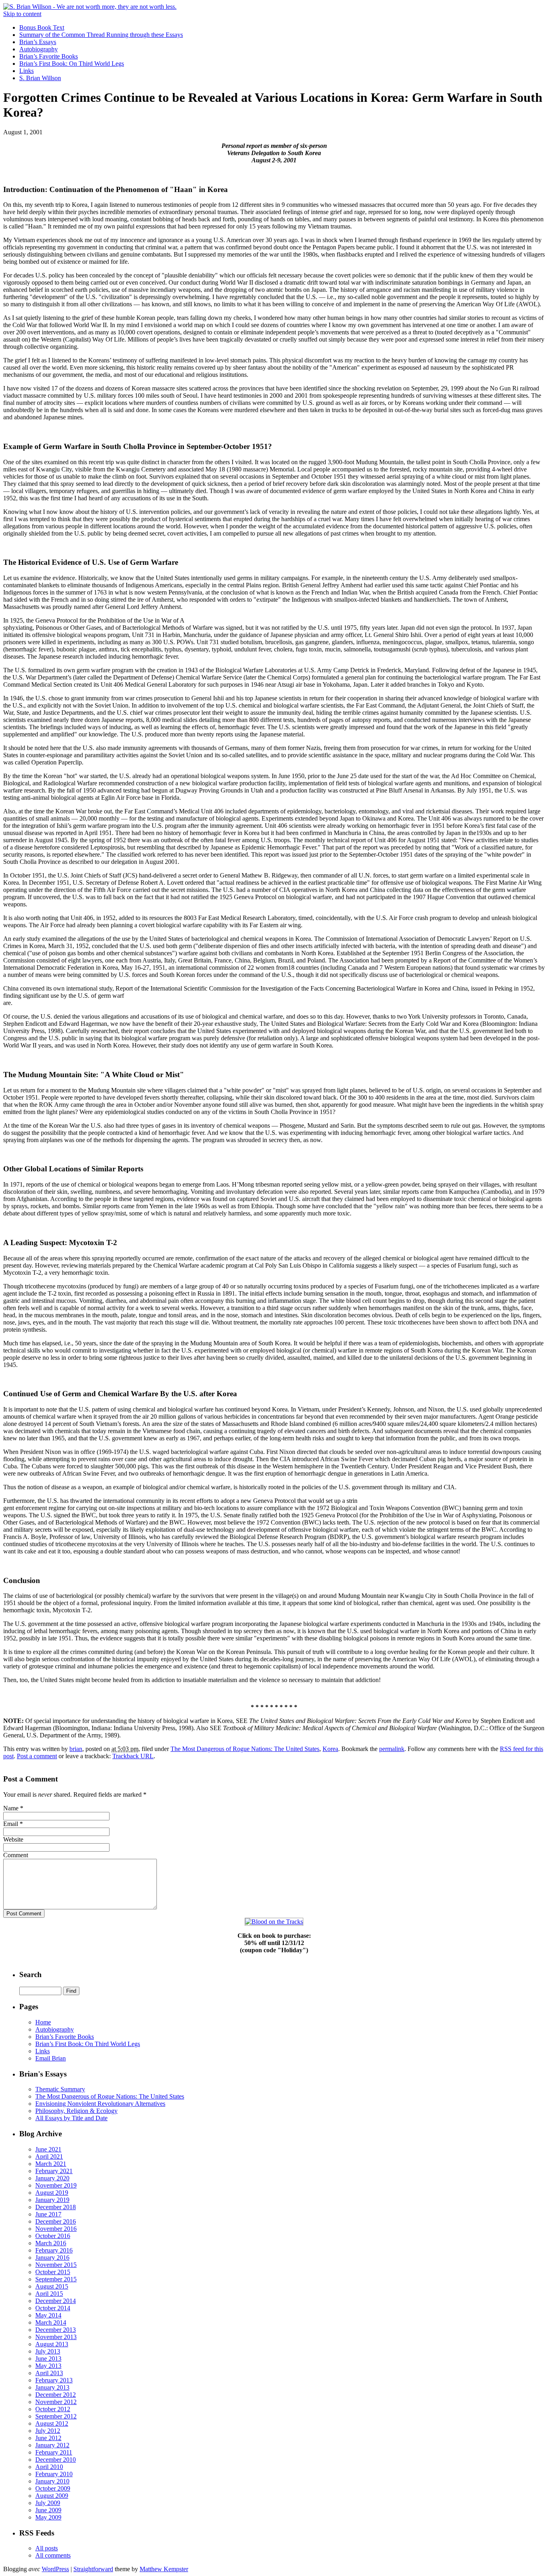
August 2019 (52, 2193)
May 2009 (48, 2517)
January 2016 (52, 2258)
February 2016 (54, 2250)
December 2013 (56, 2330)
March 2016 (51, 2243)
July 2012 (48, 2431)
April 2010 (49, 2467)
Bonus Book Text (42, 27)
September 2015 (56, 2279)
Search (30, 1974)
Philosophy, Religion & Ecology (76, 2111)
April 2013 (49, 2373)
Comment (16, 1855)
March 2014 (51, 2322)
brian (76, 1749)
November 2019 (56, 2185)
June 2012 (48, 2438)
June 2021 (48, 2149)
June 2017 (48, 2214)
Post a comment (37, 1756)
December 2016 (56, 2221)
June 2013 (48, 2359)
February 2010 (54, 2474)
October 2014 (53, 2308)
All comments (53, 2555)
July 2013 (48, 2351)
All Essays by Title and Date (71, 2118)
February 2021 (54, 2171)
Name (11, 1808)
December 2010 (56, 2460)
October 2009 (53, 2488)
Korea (330, 1749)
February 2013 (54, 2380)
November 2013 (56, 2337)
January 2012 (52, 2445)
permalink (392, 1749)
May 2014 (48, 2315)
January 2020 (52, 2178)
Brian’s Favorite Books (49, 56)
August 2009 (52, 2496)
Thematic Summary (60, 2089)
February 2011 (54, 2452)
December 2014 (56, 2301)
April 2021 (49, 2156)
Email (11, 1824)
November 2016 (56, 2229)
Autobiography (39, 49)
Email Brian (51, 2058)
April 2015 (49, 2294)
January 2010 (52, 2481)
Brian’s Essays (38, 42)
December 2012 (56, 2395)
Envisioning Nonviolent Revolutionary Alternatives (100, 2104)
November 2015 (56, 2265)
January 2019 (52, 2200)
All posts (47, 2548)
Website (13, 1839)
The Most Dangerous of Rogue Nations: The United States (245, 1749)
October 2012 (53, 2409)
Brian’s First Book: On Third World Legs (72, 64)
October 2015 (53, 2272)
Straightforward (93, 2569)
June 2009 (48, 2510)
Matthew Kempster (164, 2569)
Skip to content (22, 14)
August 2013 (52, 2344)
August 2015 (52, 2286)
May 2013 (48, 2366)
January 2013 (52, 2387)
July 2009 (48, 2503)
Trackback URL (133, 1756)
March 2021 (51, 2164)
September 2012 (56, 2416)
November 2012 (56, 2402)
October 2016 (53, 2236)
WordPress (55, 2569)
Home (43, 2022)
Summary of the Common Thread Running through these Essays (101, 35)
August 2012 (52, 2423)
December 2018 (56, 2207)
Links (26, 71)
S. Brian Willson (40, 78)
